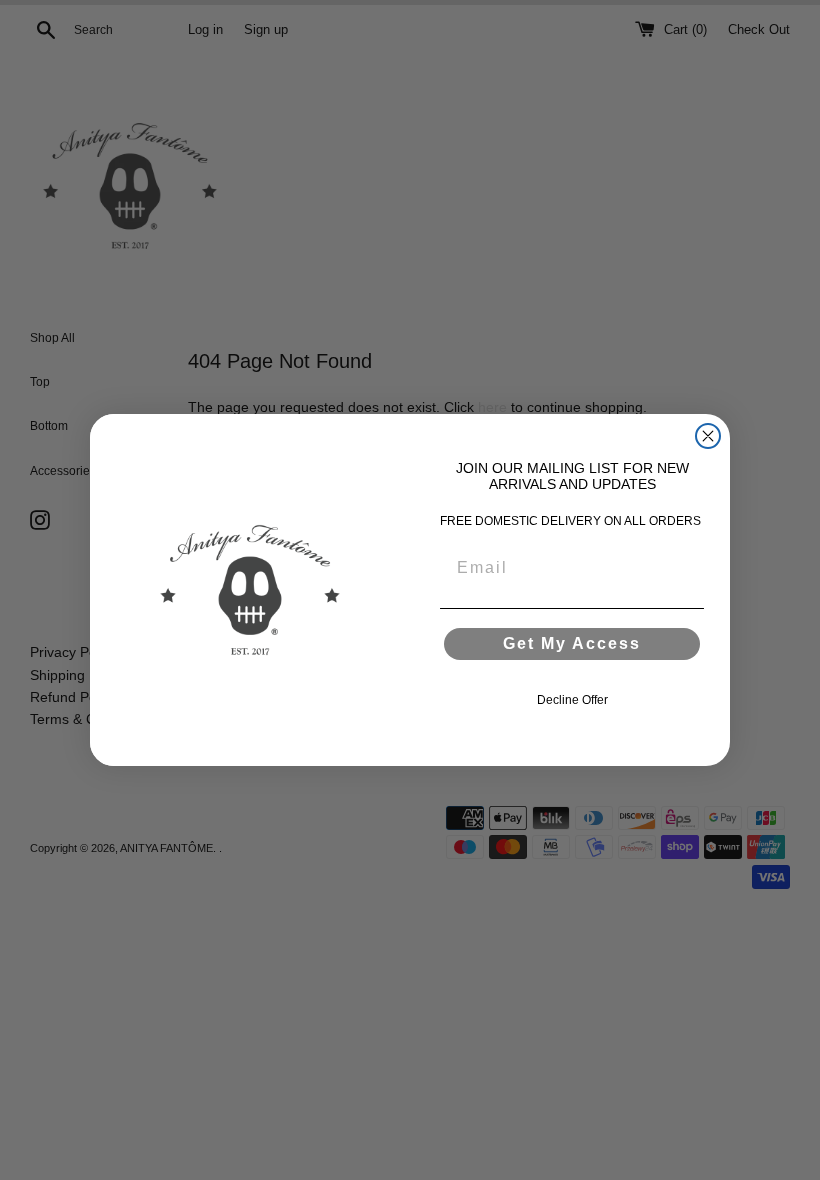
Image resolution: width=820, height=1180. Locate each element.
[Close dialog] (708, 436)
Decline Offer (572, 700)
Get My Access (572, 643)
